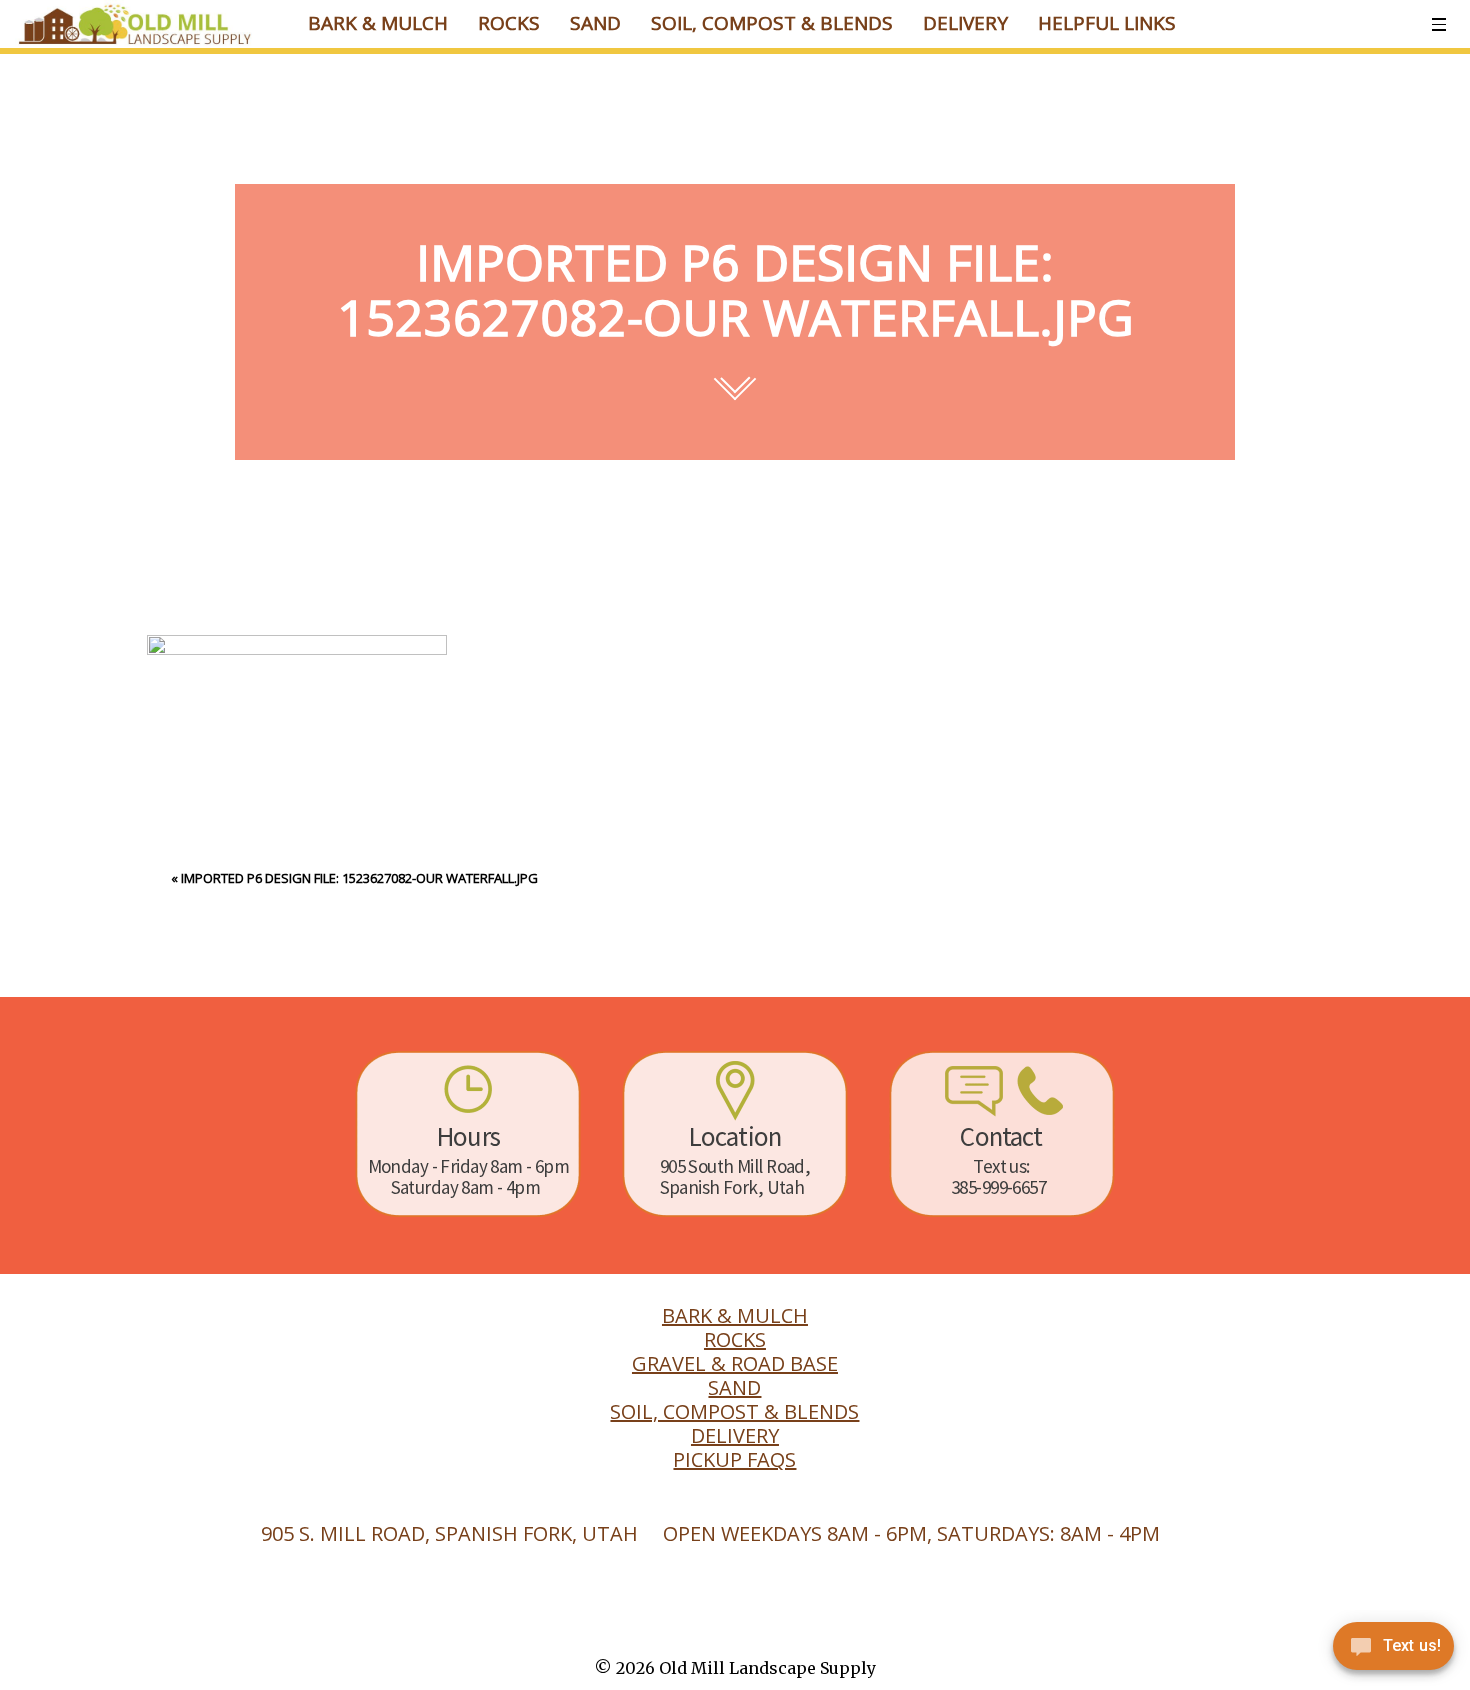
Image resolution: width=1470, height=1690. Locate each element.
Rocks (509, 23)
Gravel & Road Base (735, 1364)
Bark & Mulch (378, 23)
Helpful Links (1107, 23)
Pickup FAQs (734, 1460)
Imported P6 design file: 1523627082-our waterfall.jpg (359, 878)
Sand (595, 23)
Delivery (965, 23)
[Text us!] (1393, 1650)
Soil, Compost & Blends (772, 23)
